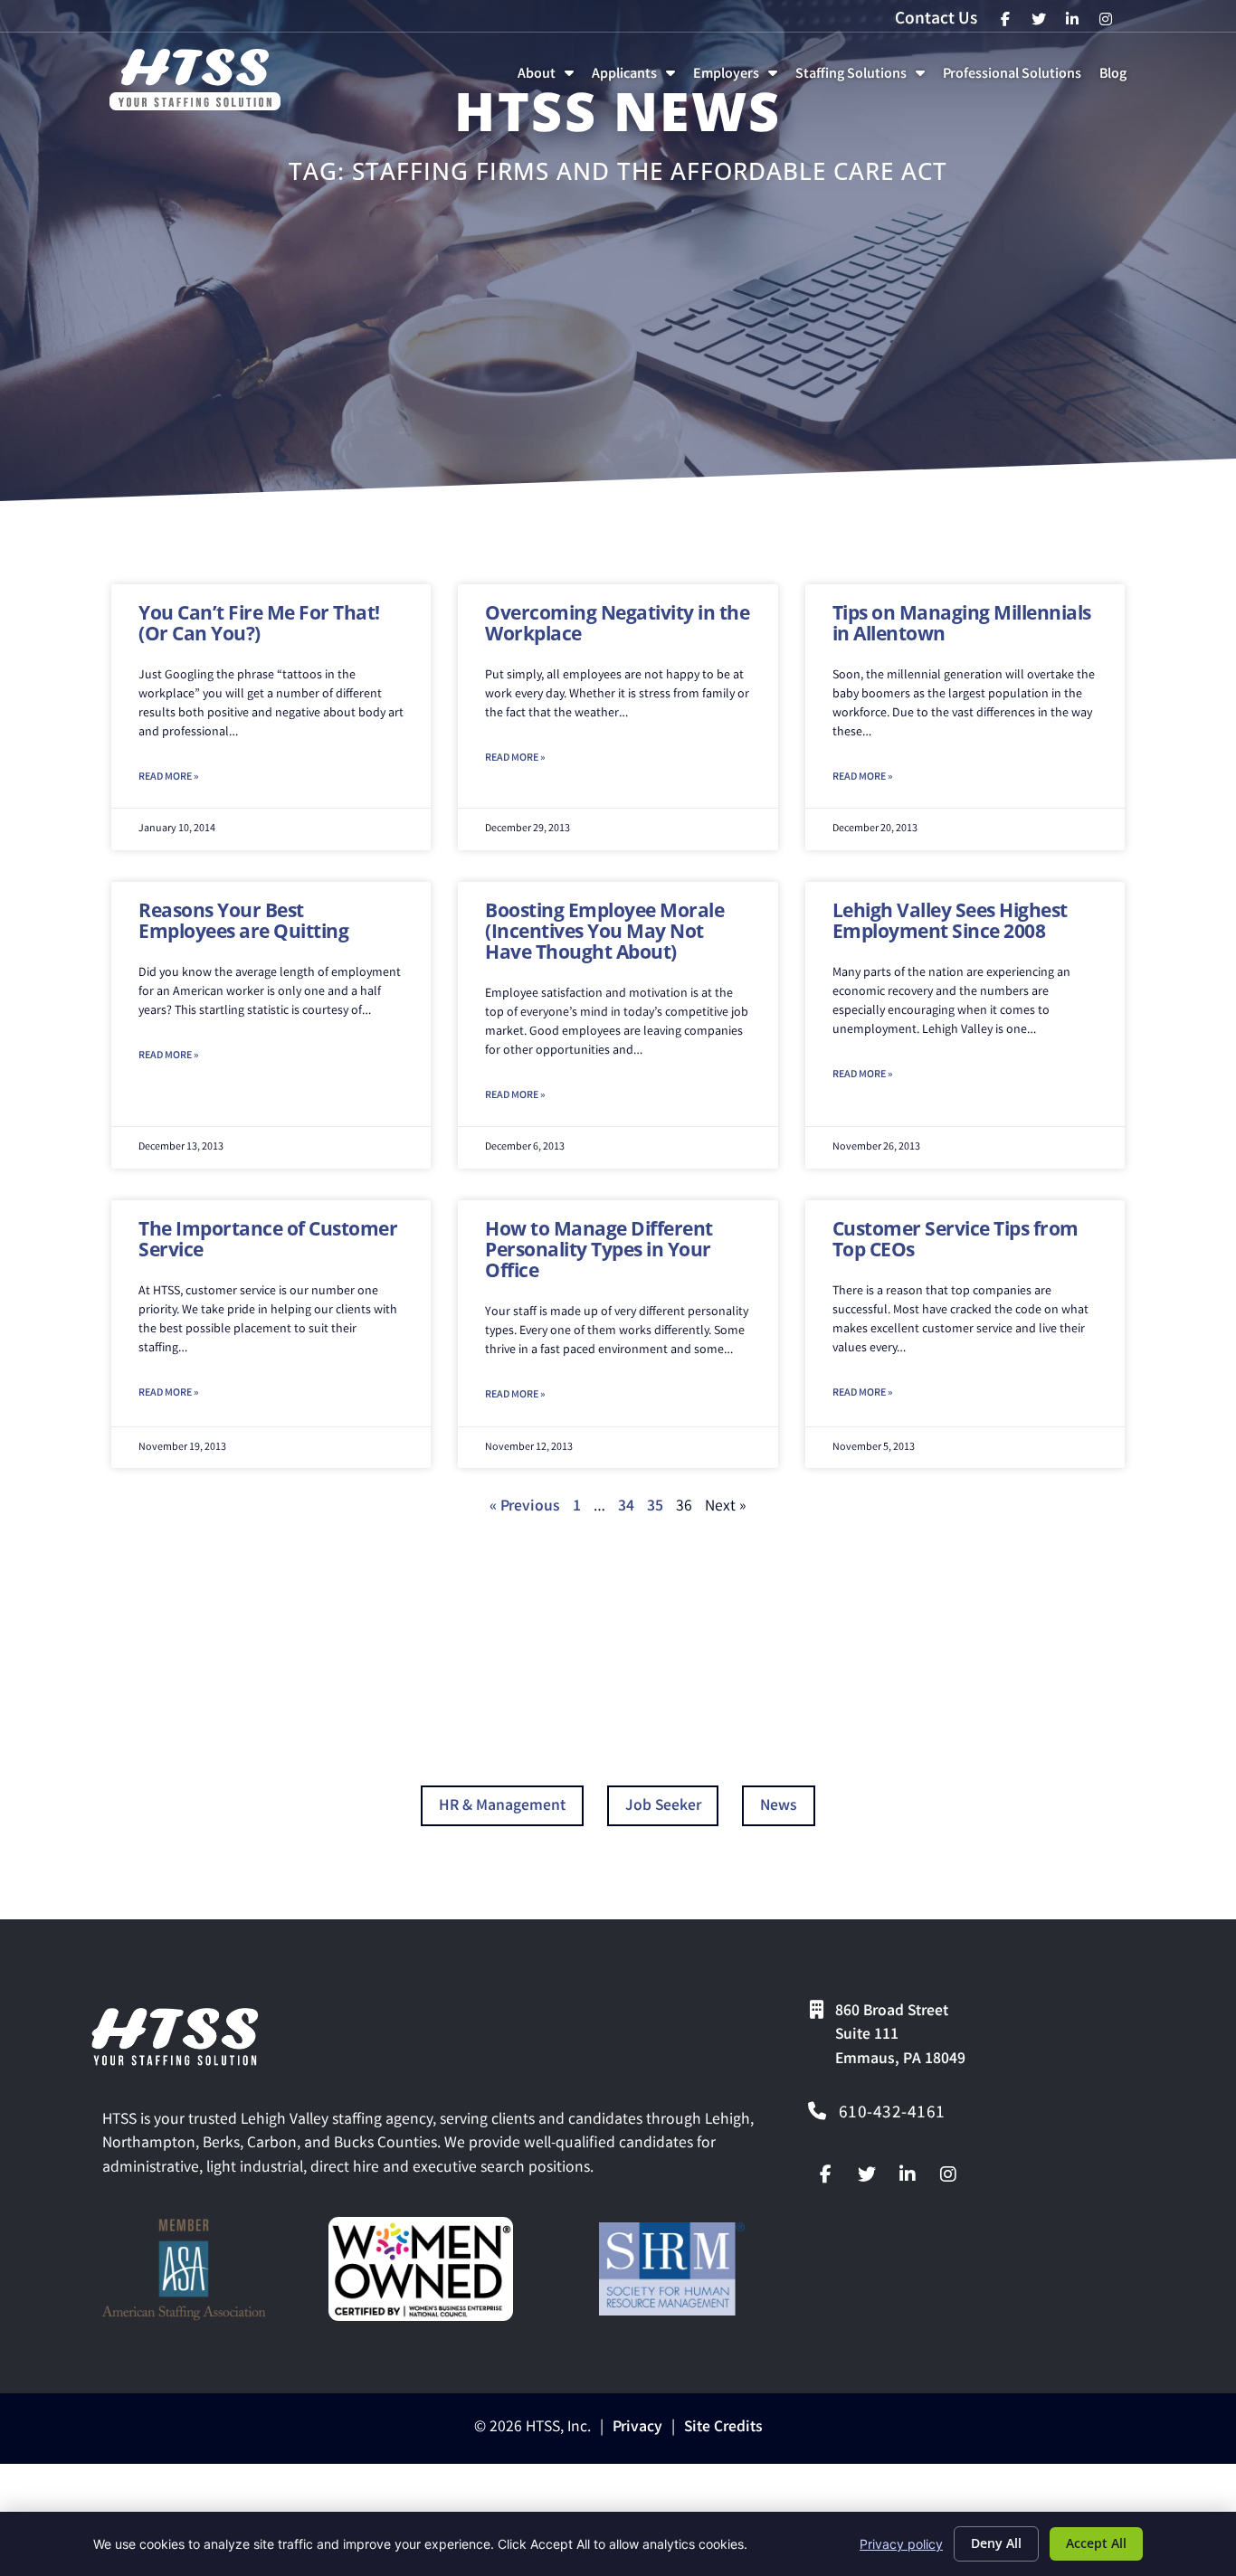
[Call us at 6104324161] (817, 2111)
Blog (1117, 79)
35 (655, 1507)
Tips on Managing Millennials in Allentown (962, 623)
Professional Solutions (1016, 79)
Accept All (1096, 2543)
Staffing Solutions (864, 79)
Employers (739, 79)
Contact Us (936, 20)
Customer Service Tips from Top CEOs (956, 1239)
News (779, 1807)
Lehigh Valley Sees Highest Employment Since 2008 (950, 920)
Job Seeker (663, 1807)
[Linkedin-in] (908, 2174)
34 (626, 1507)
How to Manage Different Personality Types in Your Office (599, 1249)
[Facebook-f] (826, 2174)
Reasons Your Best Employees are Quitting (243, 920)
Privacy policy (901, 2544)
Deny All (996, 2543)
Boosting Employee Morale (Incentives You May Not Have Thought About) (604, 931)
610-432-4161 (892, 2114)
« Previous (525, 1507)
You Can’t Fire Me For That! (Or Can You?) (259, 623)
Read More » (168, 777)
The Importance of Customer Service (268, 1239)
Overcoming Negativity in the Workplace (617, 623)
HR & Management (502, 1807)
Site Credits (723, 2428)
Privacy (637, 2428)
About (549, 79)
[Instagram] (948, 2174)
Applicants (637, 79)
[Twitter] (867, 2174)
